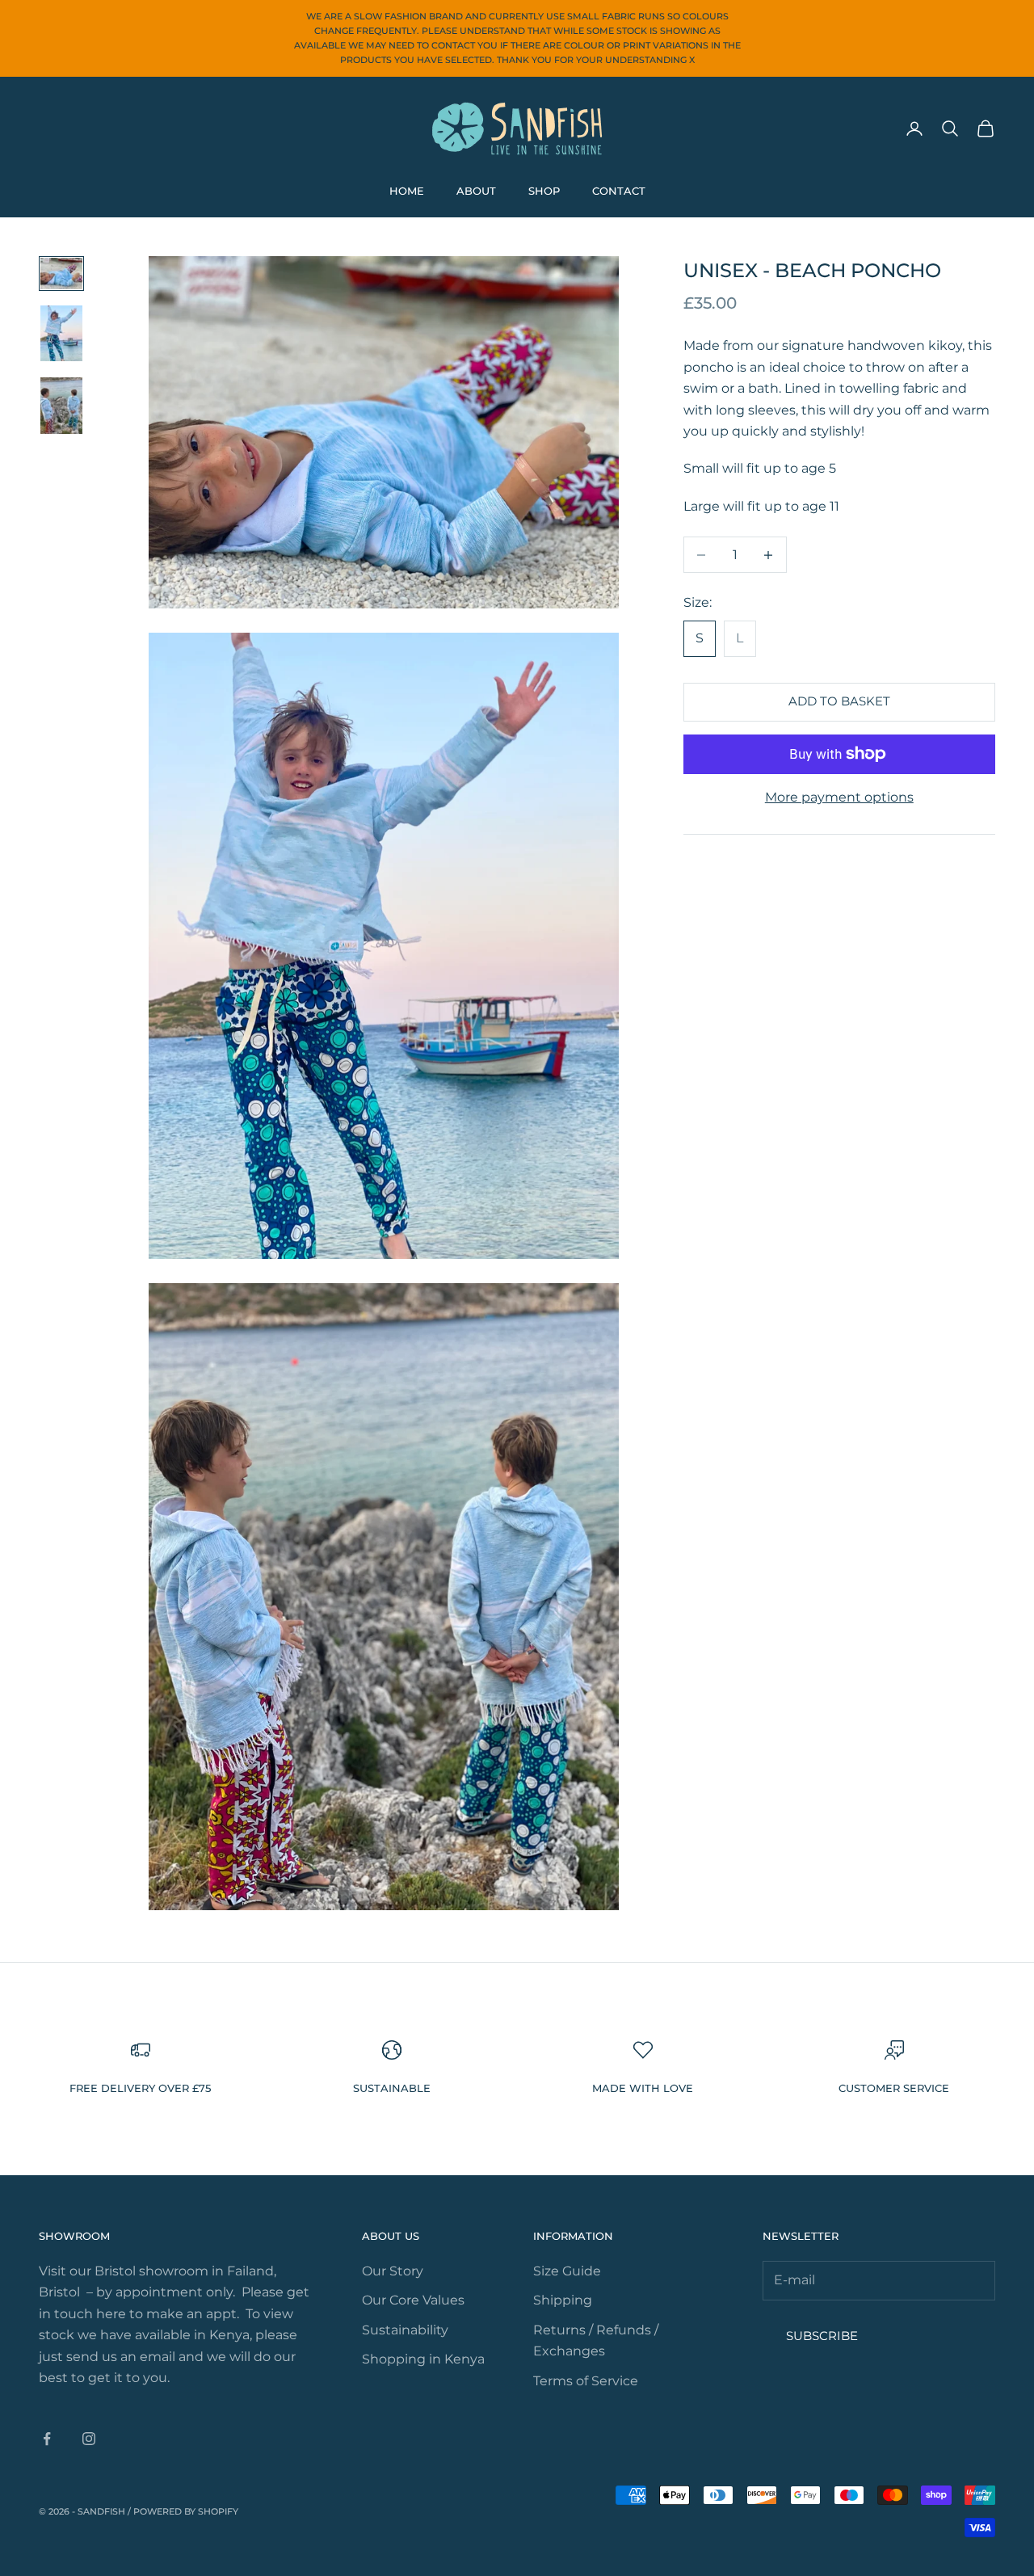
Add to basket (839, 701)
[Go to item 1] (61, 274)
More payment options (839, 797)
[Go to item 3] (61, 406)
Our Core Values (413, 2300)
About (476, 191)
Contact (619, 191)
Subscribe (822, 2336)
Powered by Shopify (186, 2511)
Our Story (393, 2271)
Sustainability (405, 2330)
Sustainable (392, 2088)
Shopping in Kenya (423, 2359)
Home (407, 191)
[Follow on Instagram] (89, 2439)
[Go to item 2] (61, 334)
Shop (544, 191)
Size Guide (567, 2271)
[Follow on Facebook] (47, 2439)
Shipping (563, 2300)
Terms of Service (586, 2381)
